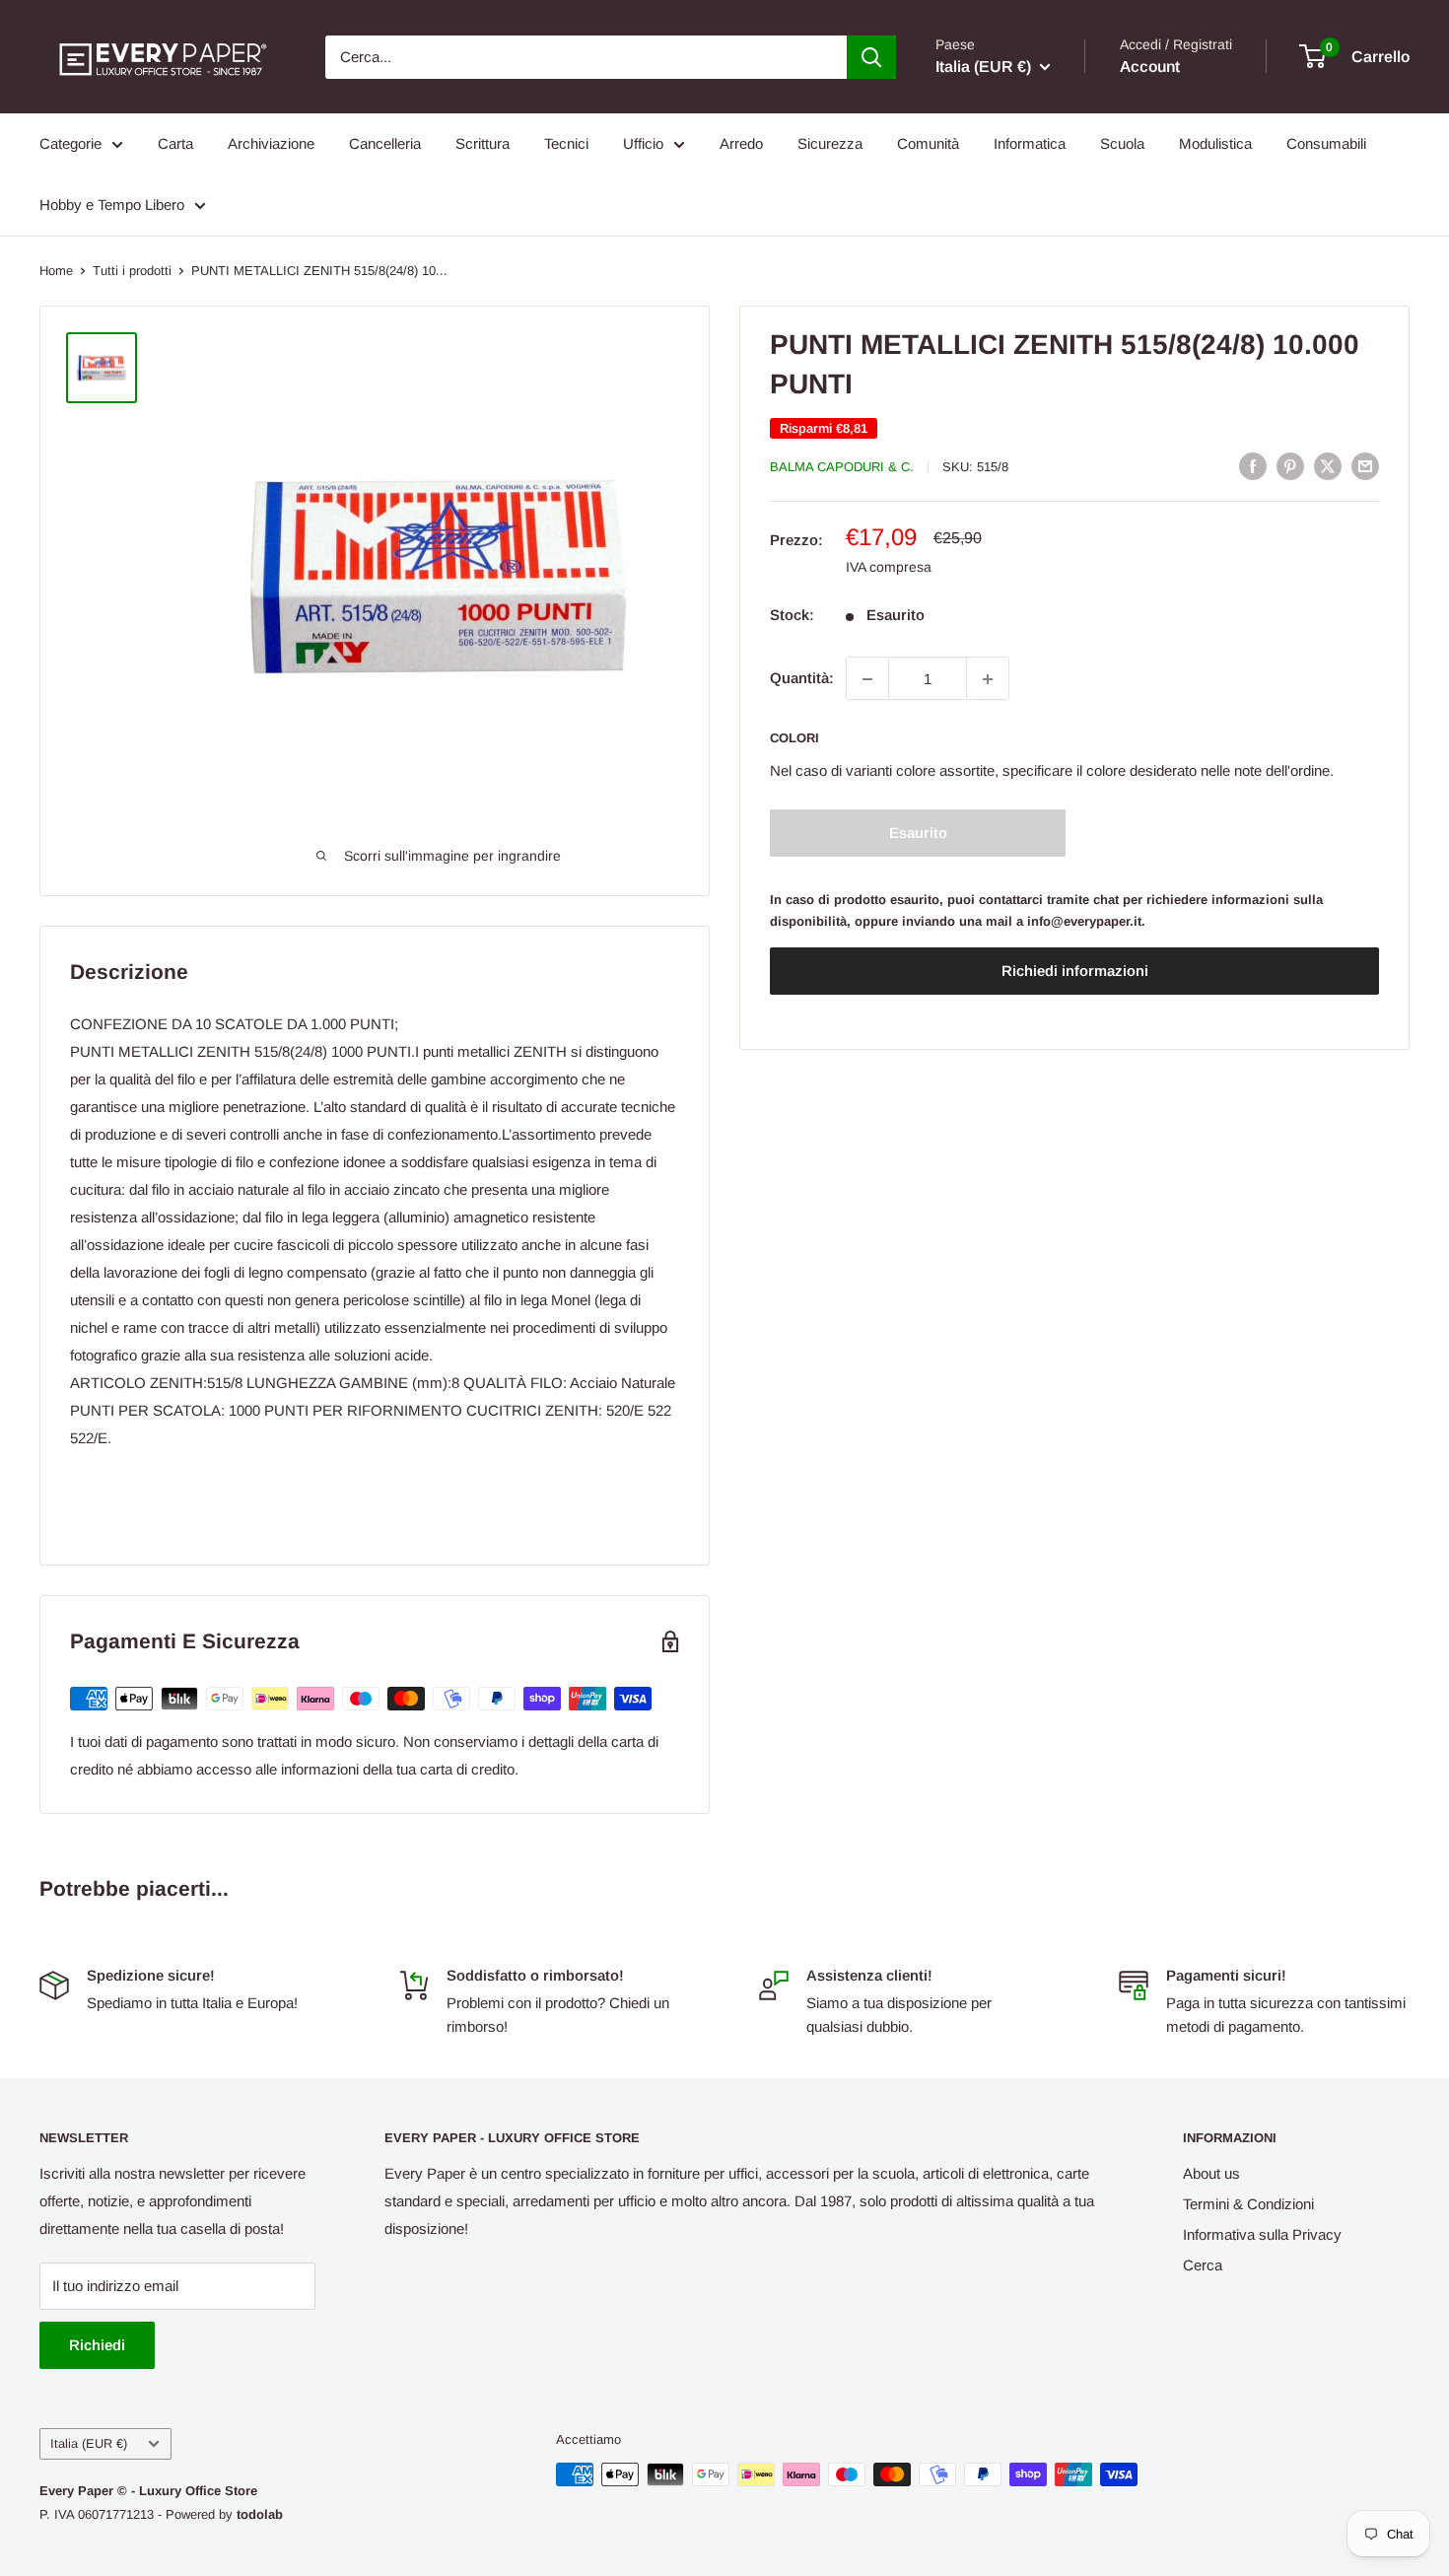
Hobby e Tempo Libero (112, 205)
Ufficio (643, 143)
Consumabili (1326, 143)
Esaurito (918, 834)
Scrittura (483, 143)
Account (1150, 67)
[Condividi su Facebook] (1253, 466)
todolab (260, 2514)
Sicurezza (830, 143)
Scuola (1122, 143)
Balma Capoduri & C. (842, 467)
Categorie (70, 143)
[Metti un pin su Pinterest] (1290, 466)
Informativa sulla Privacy (1262, 2234)
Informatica (1030, 143)
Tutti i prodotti (132, 271)
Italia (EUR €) (89, 2443)
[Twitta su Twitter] (1328, 466)
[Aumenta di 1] (988, 679)
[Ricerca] (871, 57)
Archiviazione (271, 143)
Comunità (928, 143)
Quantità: (802, 679)
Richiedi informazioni (1075, 972)
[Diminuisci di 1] (867, 679)
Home (56, 271)
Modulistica (1215, 143)
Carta (175, 143)
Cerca (1203, 2265)
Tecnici (566, 143)
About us (1211, 2173)
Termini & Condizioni (1248, 2204)
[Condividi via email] (1365, 466)
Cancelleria (385, 143)
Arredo (741, 143)
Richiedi (97, 2345)
